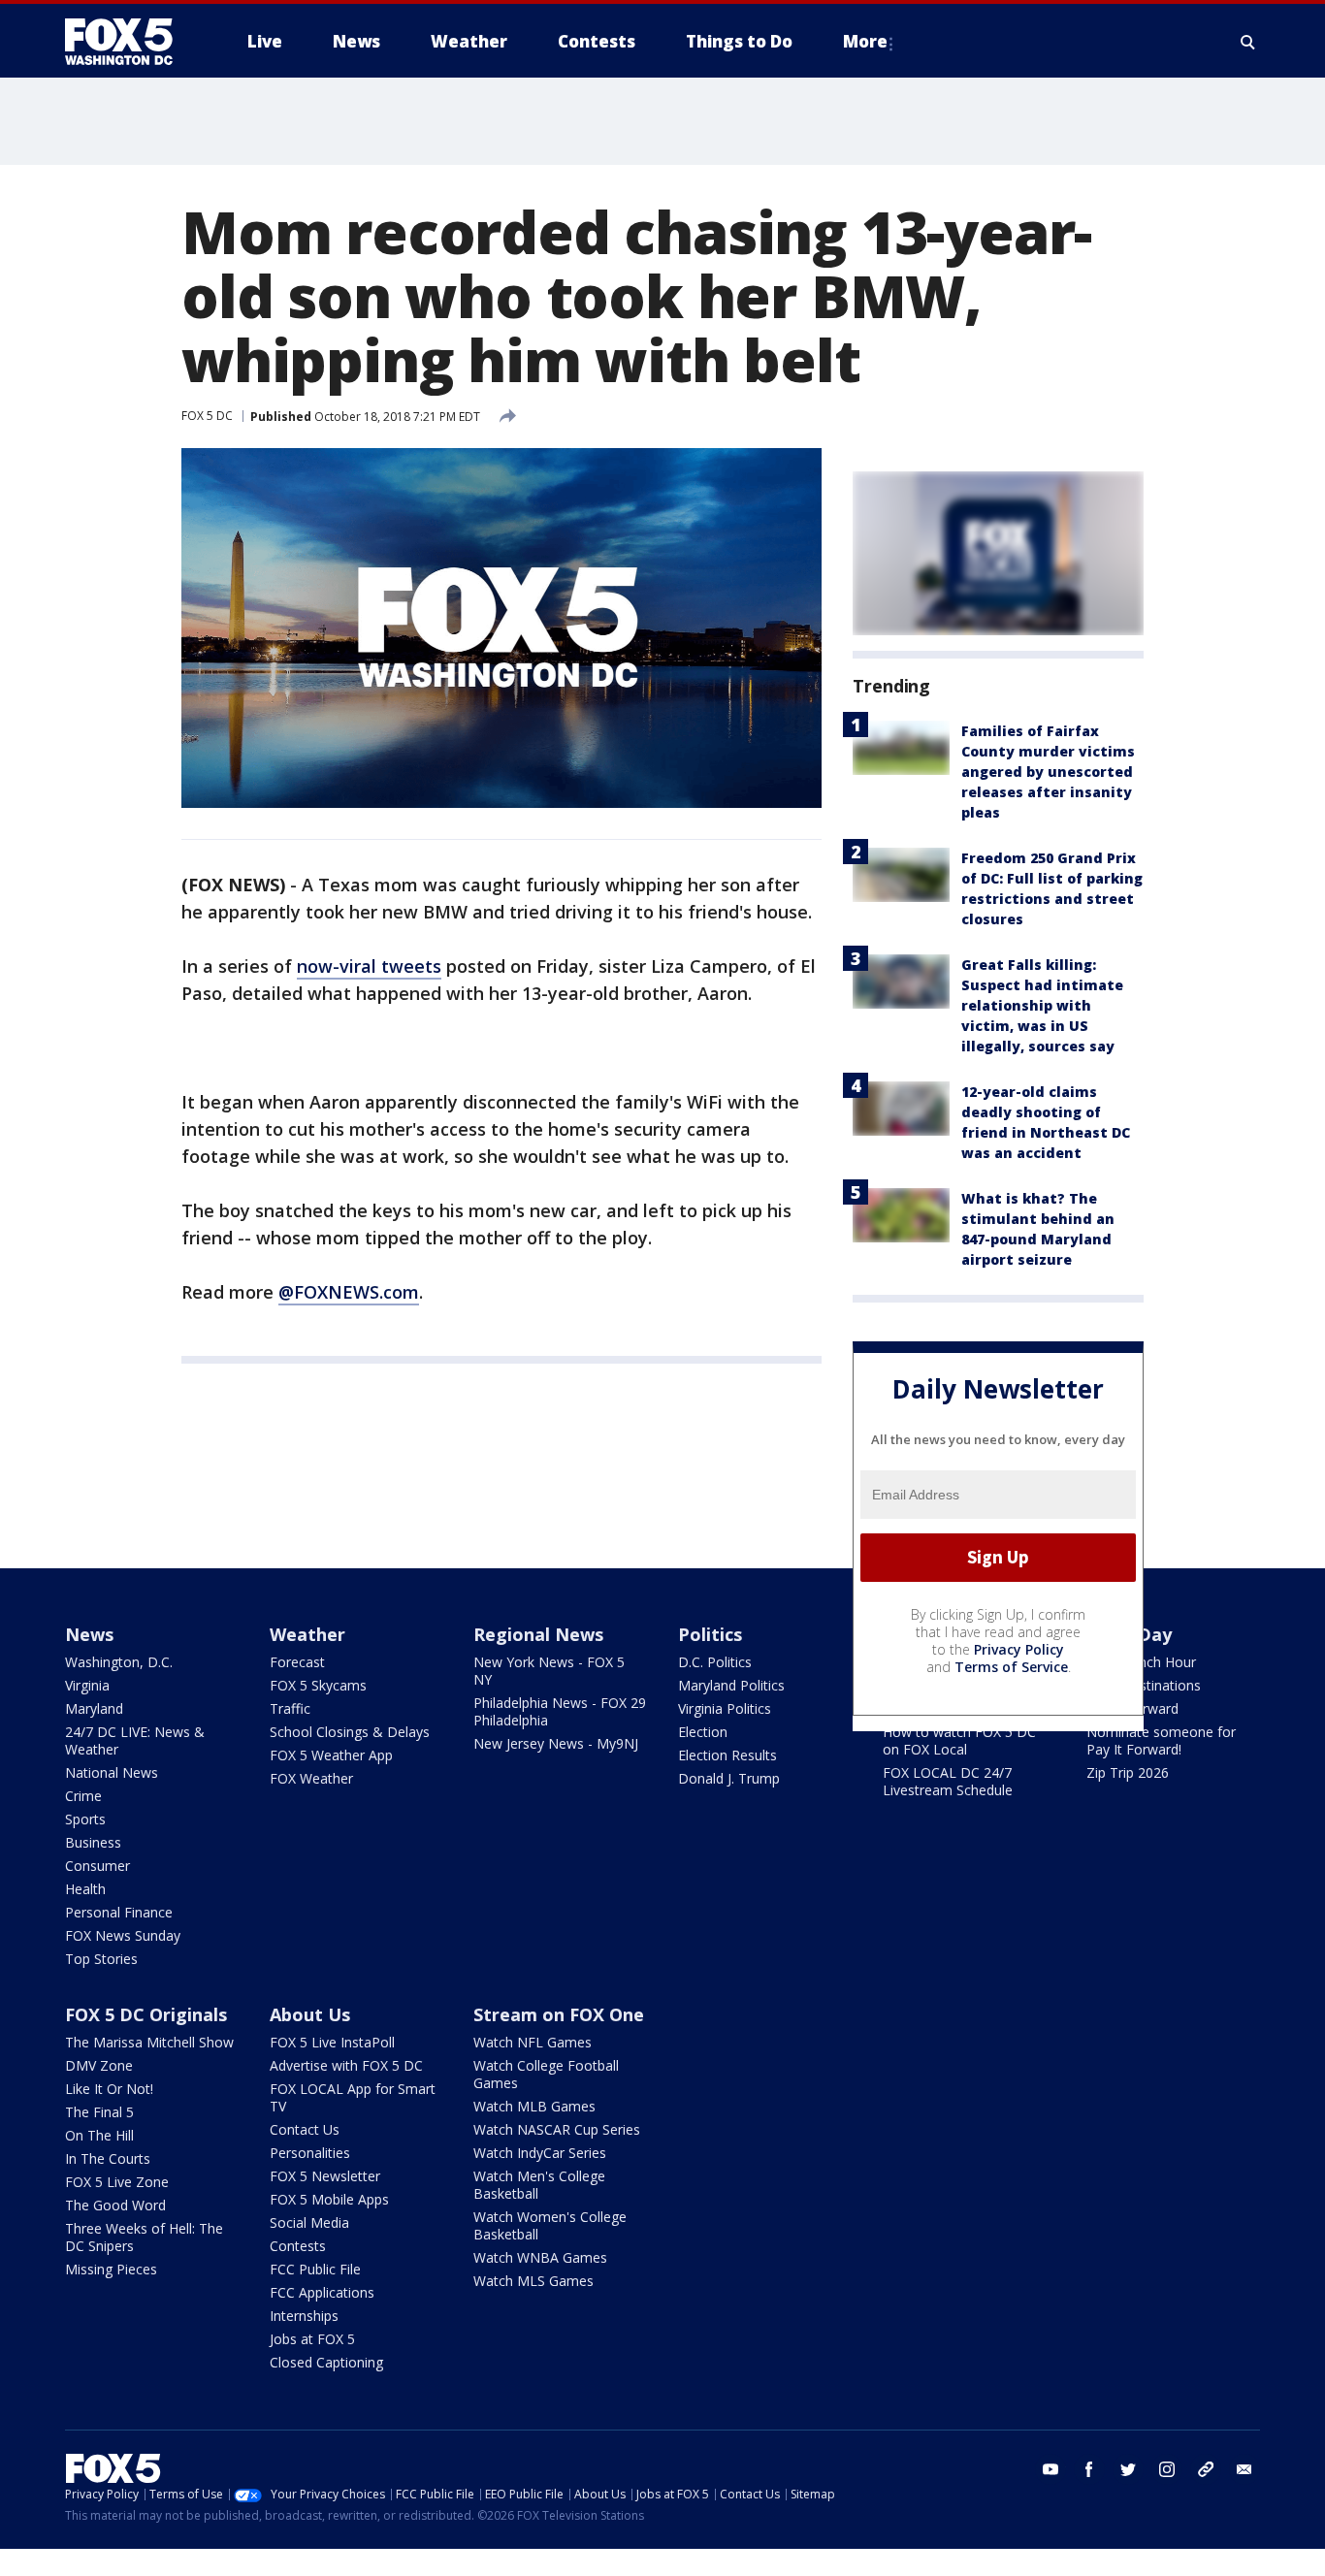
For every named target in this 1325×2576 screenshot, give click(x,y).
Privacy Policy (1019, 1649)
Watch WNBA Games (540, 2257)
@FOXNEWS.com (349, 1292)
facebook (1089, 2469)
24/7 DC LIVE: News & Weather (135, 1740)
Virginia (87, 1685)
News (89, 1634)
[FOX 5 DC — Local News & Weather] (129, 42)
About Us (310, 2014)
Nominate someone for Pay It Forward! (1161, 1740)
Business (93, 1842)
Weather (307, 1634)
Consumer (97, 1866)
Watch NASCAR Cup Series (557, 2129)
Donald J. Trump (729, 1778)
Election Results (727, 1755)
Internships (304, 2316)
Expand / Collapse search (1248, 42)
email (1244, 2469)
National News (112, 1772)
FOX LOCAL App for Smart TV (353, 2097)
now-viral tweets (369, 966)
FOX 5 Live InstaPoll (332, 2042)
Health (85, 1889)
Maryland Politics (731, 1685)
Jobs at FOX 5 (312, 2339)
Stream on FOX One (559, 2014)
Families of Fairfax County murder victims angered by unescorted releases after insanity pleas (1048, 772)
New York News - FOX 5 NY (549, 1671)
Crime (83, 1796)
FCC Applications (322, 2292)
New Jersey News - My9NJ (556, 1743)
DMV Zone (99, 2065)
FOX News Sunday (123, 1935)
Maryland (94, 1708)
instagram (1167, 2469)
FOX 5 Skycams (318, 1685)
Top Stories (101, 1959)
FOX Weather (311, 1778)
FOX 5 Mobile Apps (329, 2199)
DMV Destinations (1144, 1685)
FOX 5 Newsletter (325, 2176)
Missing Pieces (111, 2269)
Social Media (309, 2222)
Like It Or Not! (109, 2089)
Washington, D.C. (119, 1662)
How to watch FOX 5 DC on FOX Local (959, 1740)
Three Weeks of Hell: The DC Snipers (144, 2237)
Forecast (297, 1662)
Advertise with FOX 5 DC (346, 2065)
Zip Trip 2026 (1128, 1772)
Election (703, 1732)
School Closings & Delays (350, 1732)
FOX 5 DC (207, 416)
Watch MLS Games (533, 2281)
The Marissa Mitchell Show (149, 2042)
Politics (710, 1634)
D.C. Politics (715, 1662)
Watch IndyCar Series (540, 2153)
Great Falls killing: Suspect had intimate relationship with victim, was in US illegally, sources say (1042, 1005)
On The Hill (99, 2135)
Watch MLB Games (534, 2106)
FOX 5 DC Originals (146, 2014)
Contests (298, 2246)
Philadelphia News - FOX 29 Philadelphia (560, 1711)
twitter (1128, 2469)
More (865, 41)
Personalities (310, 2153)
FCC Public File (315, 2269)
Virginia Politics (725, 1708)
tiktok (1206, 2469)
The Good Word (115, 2205)
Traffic (290, 1708)
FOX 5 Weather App (331, 1755)
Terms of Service (1011, 1667)
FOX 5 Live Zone (117, 2182)
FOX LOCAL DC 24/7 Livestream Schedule (948, 1781)
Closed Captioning (326, 2362)
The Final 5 (99, 2112)
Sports (85, 1819)
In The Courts (108, 2158)
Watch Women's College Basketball (550, 2225)
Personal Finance (119, 1912)
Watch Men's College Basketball (539, 2185)
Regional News (538, 1634)
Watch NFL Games (533, 2042)
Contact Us (305, 2129)
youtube (1050, 2469)
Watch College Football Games (546, 2074)
